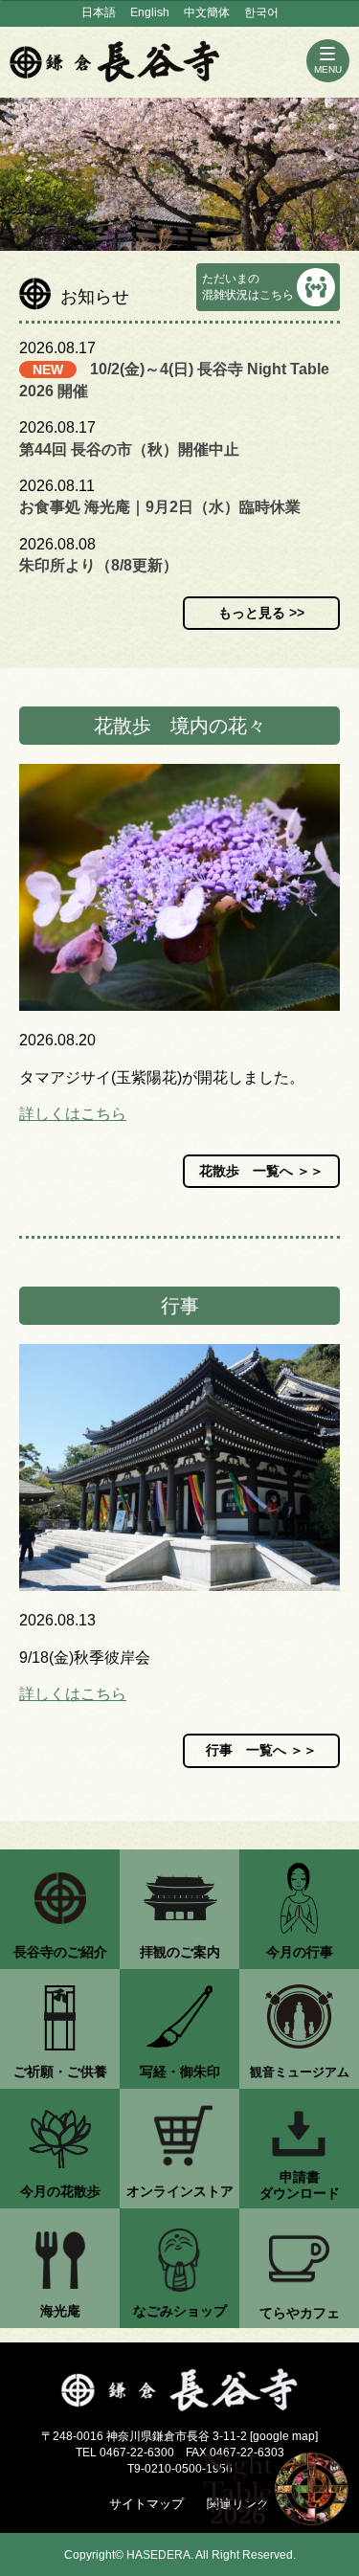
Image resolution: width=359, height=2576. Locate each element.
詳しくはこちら (73, 1114)
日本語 (99, 12)
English (150, 12)
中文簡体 (207, 12)
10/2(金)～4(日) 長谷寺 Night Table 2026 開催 (174, 380)
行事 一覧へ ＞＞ (261, 1750)
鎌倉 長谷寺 (115, 61)
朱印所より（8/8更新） (99, 565)
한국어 (261, 12)
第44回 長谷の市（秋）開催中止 (129, 449)
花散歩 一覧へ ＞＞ (261, 1171)
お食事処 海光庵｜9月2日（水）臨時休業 (160, 507)
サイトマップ (146, 2504)
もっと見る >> (261, 613)
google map (284, 2436)
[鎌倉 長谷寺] (179, 2390)
